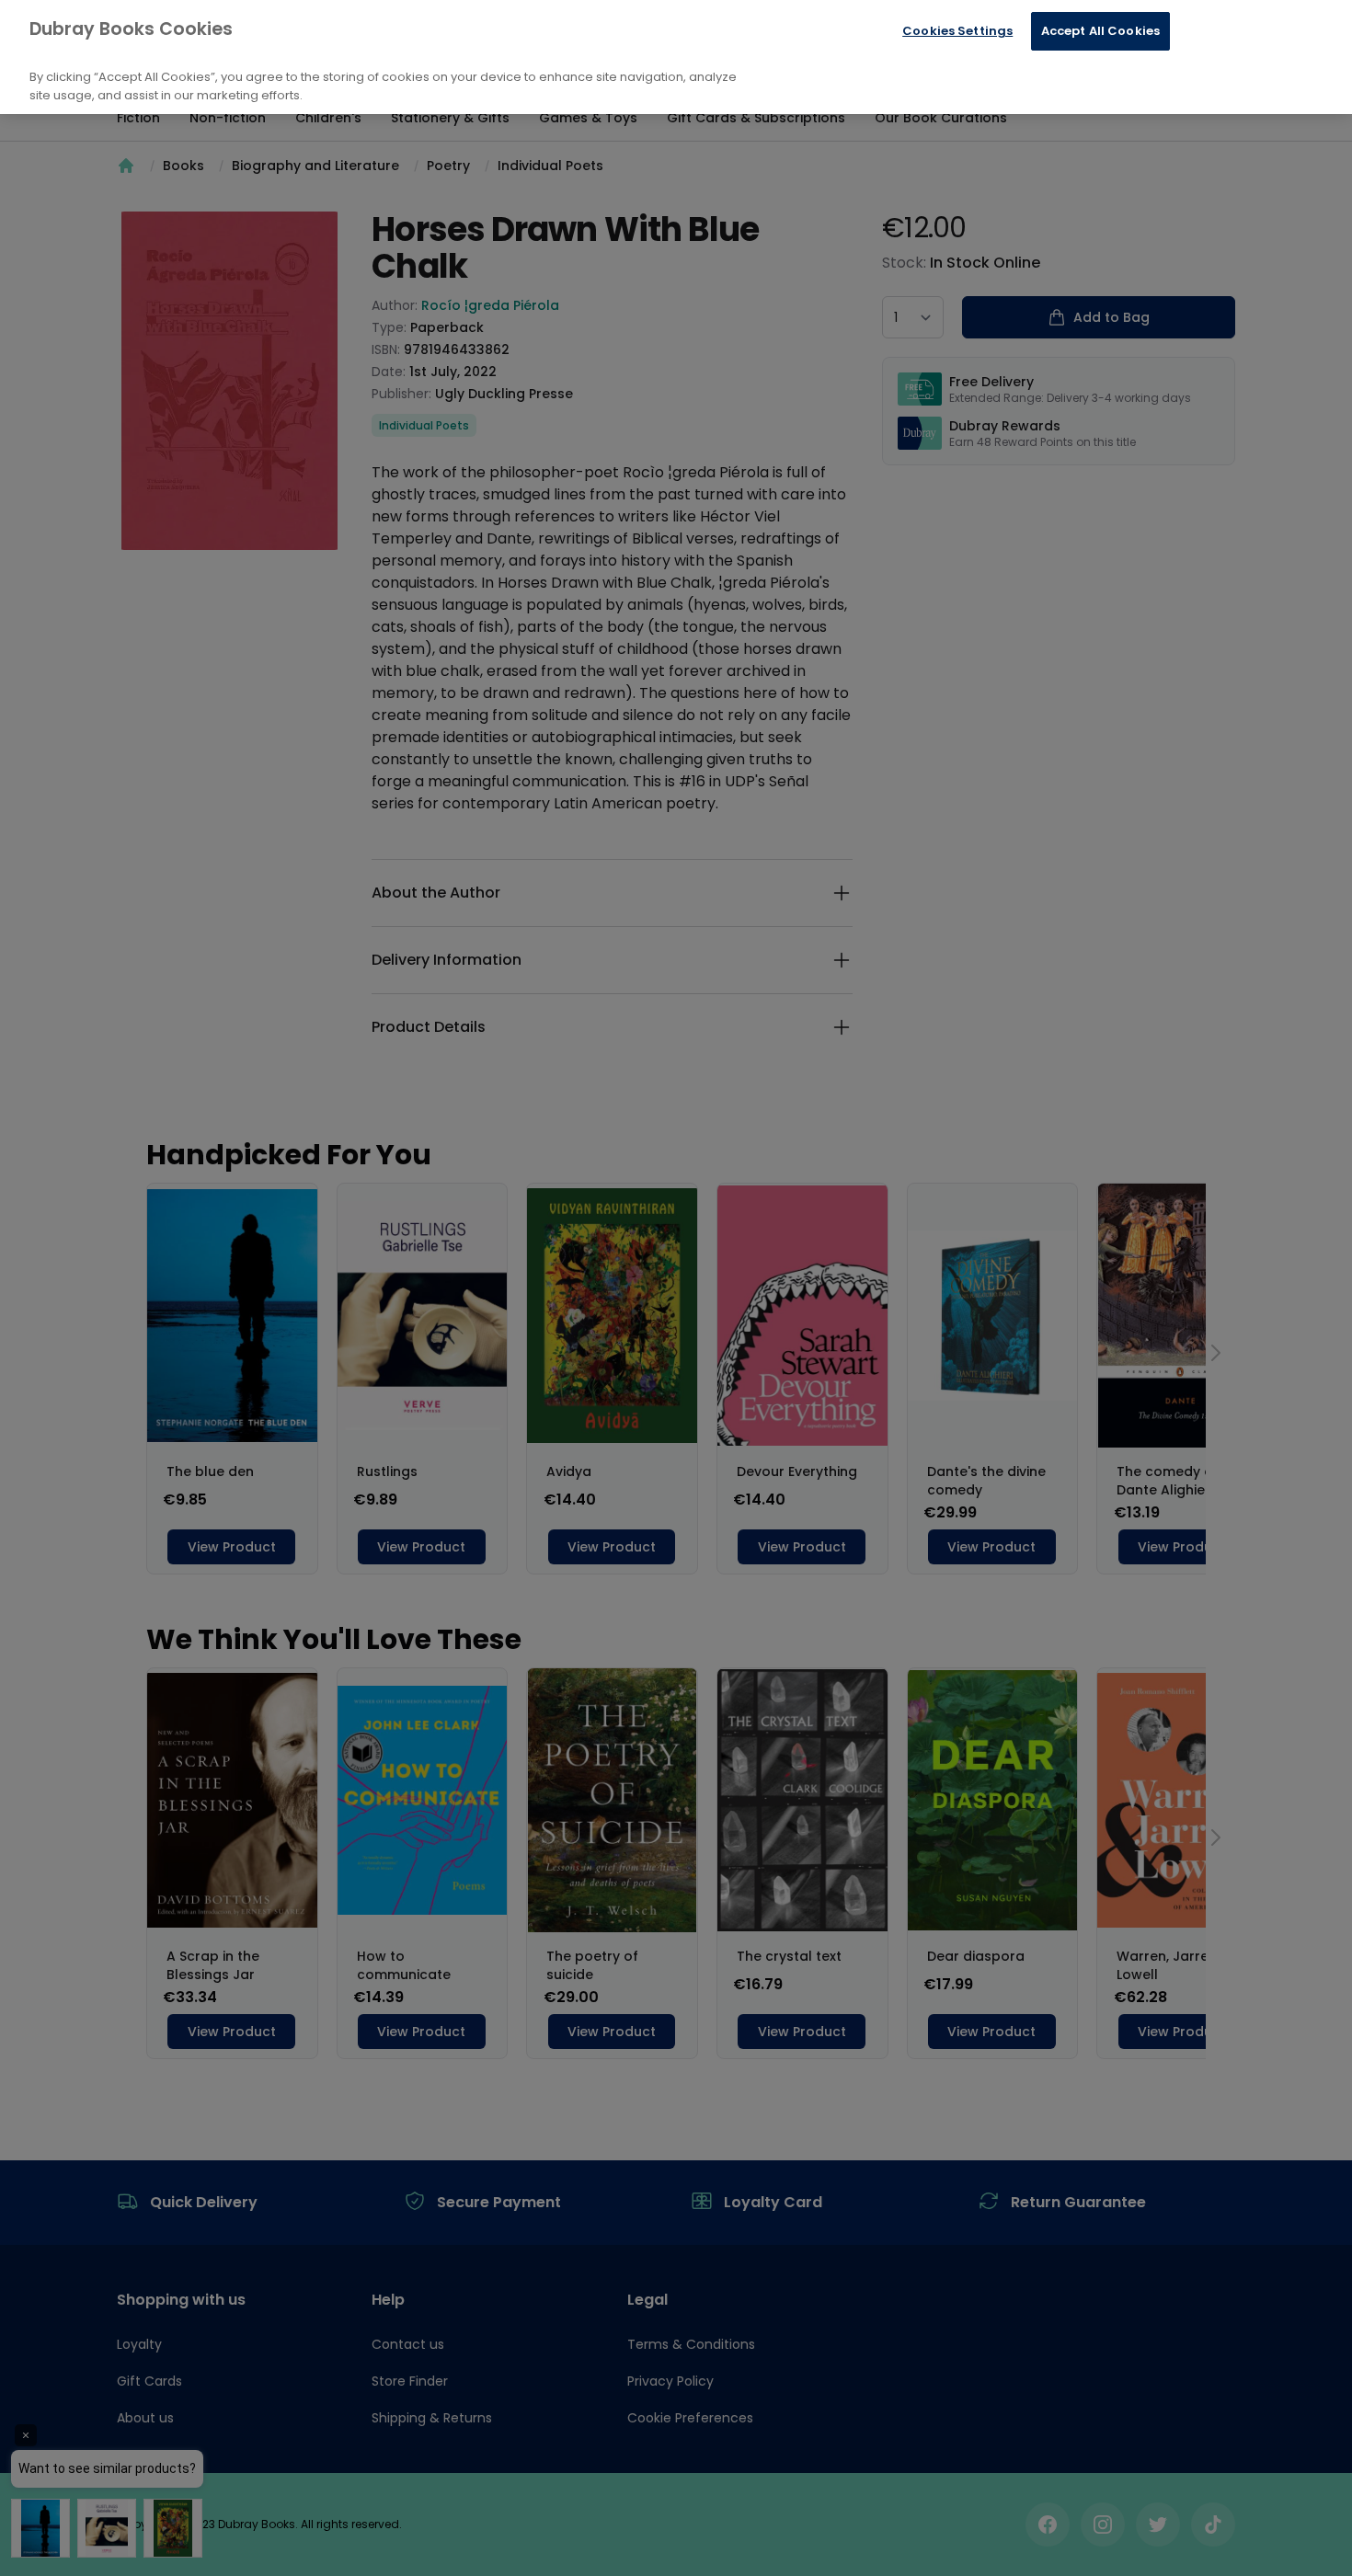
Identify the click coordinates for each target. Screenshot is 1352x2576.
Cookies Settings (957, 31)
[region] (676, 57)
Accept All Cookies (1100, 31)
